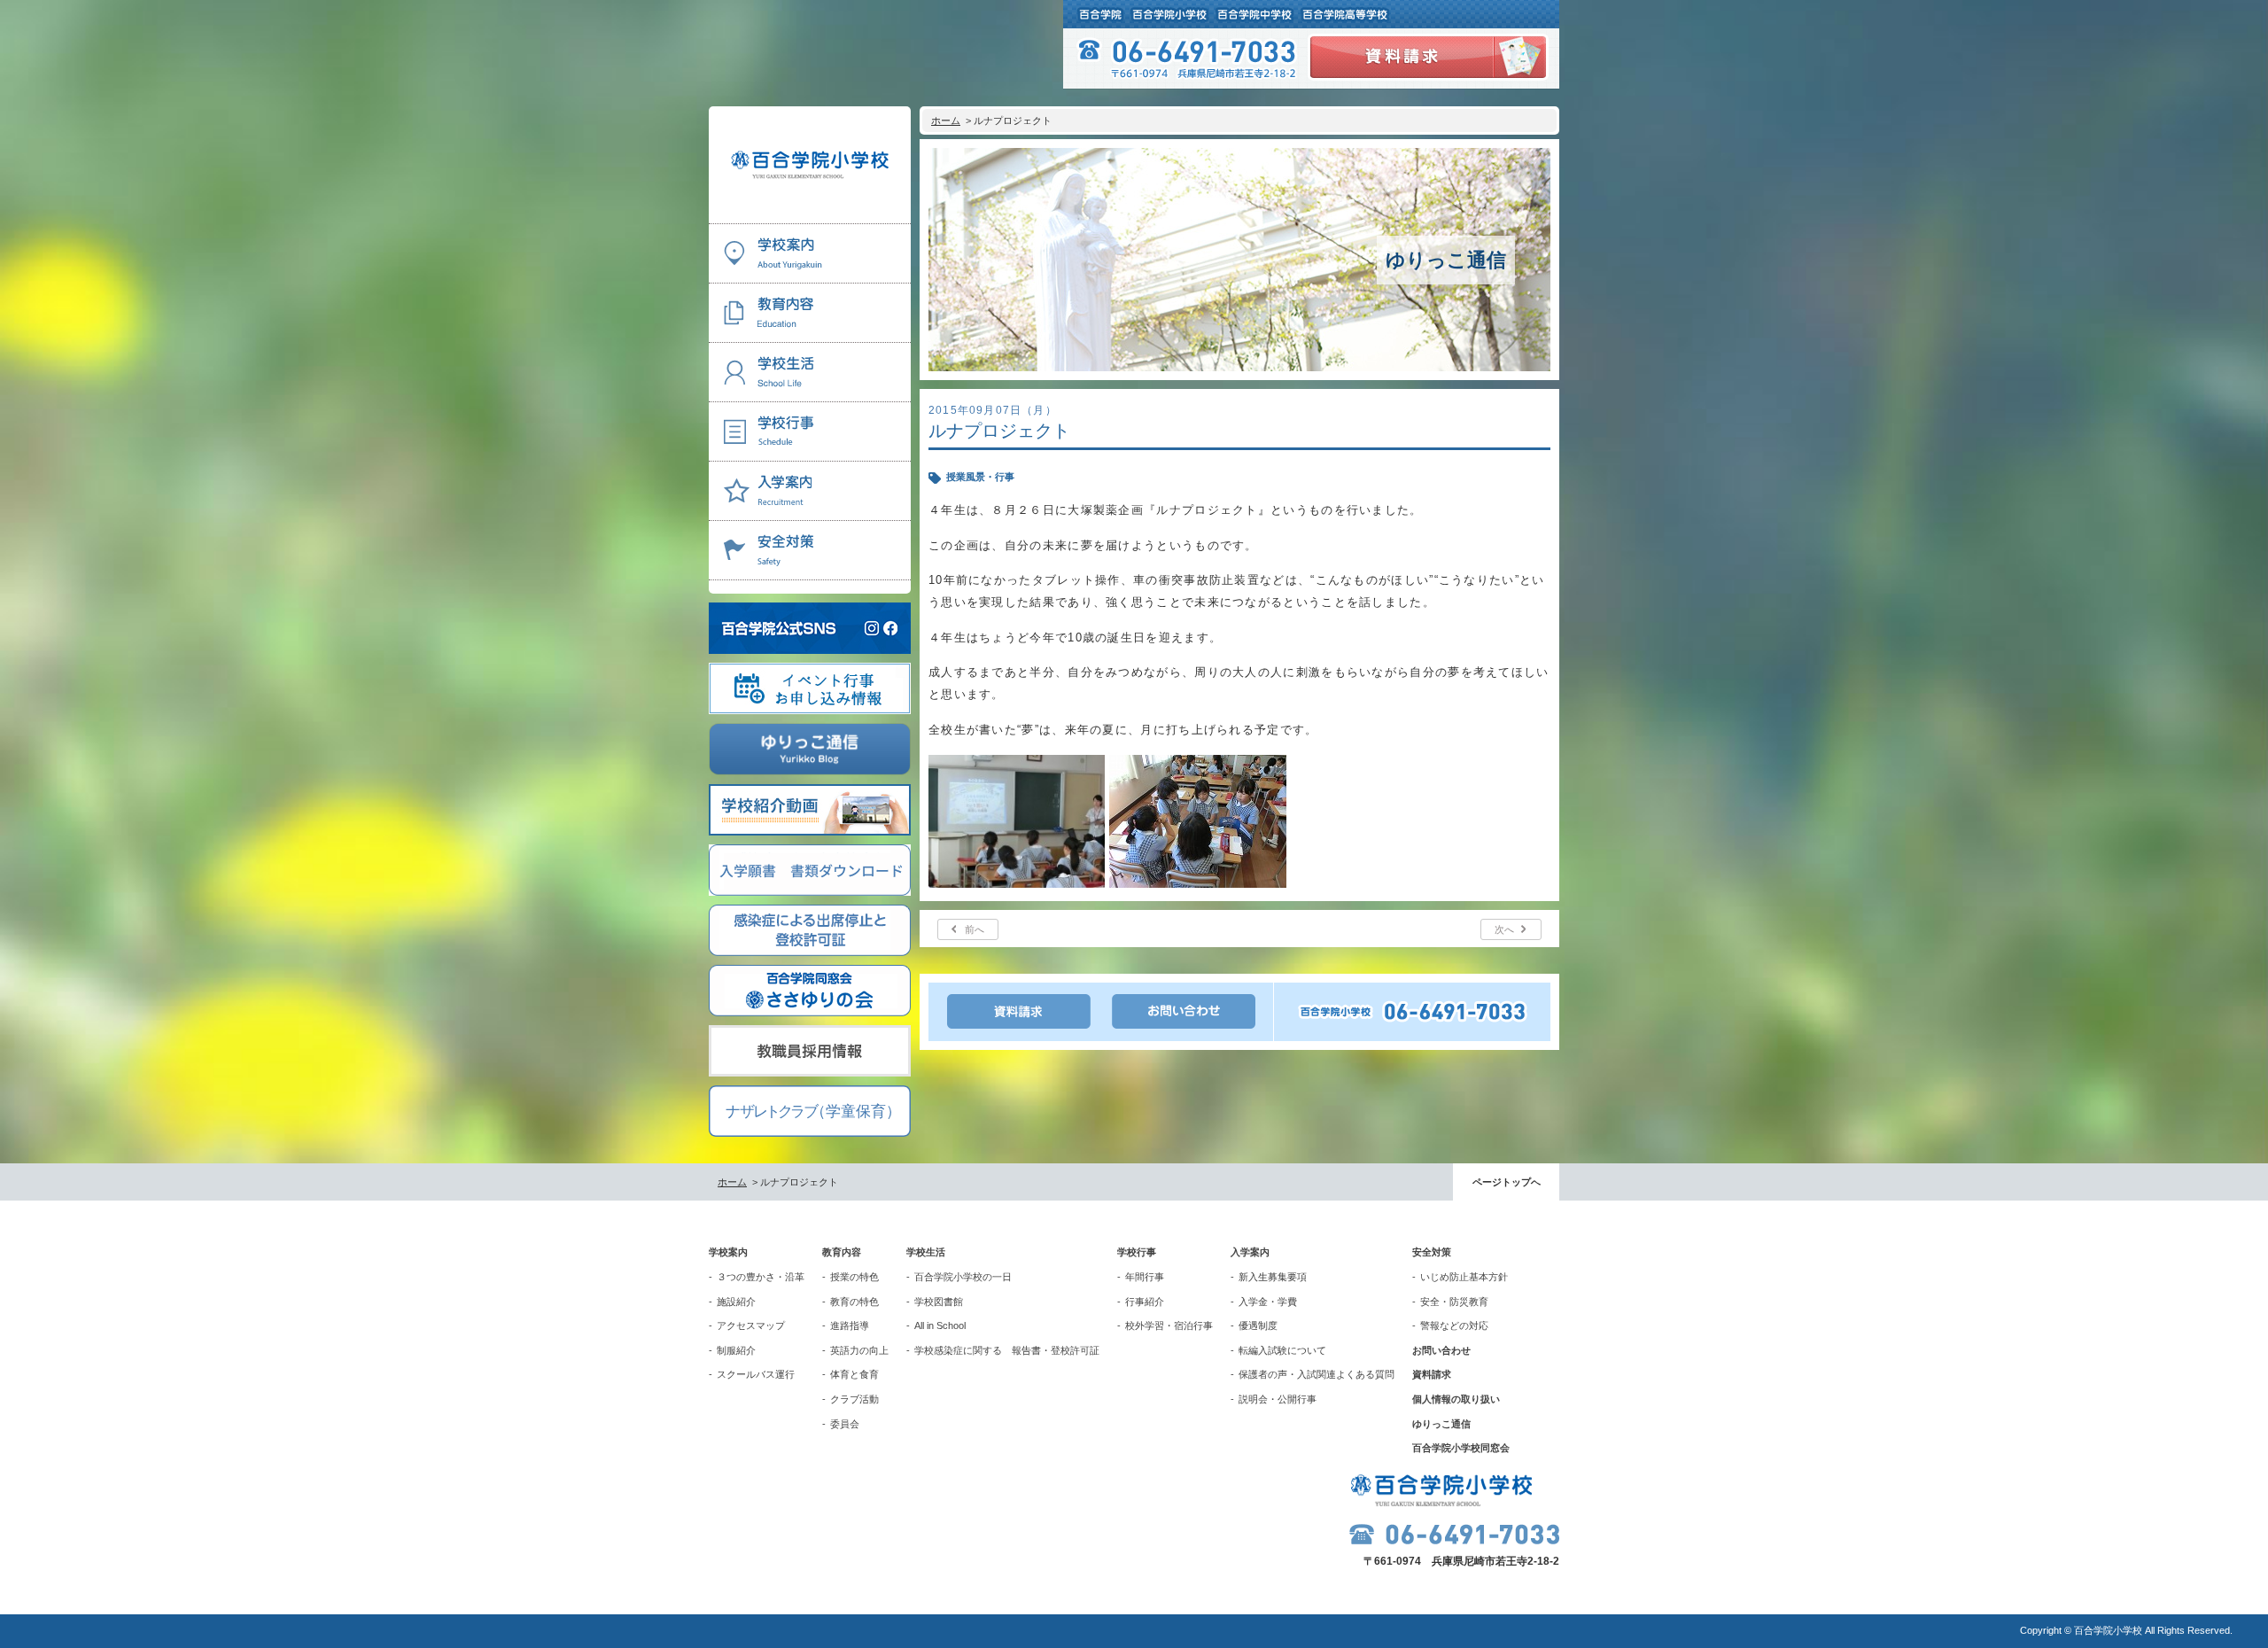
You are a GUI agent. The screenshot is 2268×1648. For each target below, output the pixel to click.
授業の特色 (854, 1277)
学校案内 (728, 1252)
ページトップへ (1507, 1182)
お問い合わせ (1441, 1350)
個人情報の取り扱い (1456, 1399)
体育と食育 (854, 1374)
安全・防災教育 (1454, 1302)
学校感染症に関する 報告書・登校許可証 (1007, 1350)
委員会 (845, 1424)
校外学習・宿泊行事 (1169, 1325)
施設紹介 (736, 1302)
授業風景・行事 (980, 477)
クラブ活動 (854, 1399)
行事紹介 (1145, 1302)
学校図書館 (939, 1302)
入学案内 (1250, 1252)
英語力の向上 (859, 1350)
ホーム (946, 120)
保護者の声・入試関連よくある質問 (1317, 1374)
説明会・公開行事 (1278, 1399)
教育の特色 (854, 1302)
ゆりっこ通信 (1441, 1424)
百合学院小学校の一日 (963, 1277)
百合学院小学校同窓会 (1461, 1448)
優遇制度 (1258, 1325)
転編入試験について (1282, 1350)
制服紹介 (736, 1350)
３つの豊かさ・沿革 (761, 1277)
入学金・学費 (1268, 1302)
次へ (1504, 929)
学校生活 (926, 1252)
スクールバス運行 (756, 1374)
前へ (975, 929)
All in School (940, 1325)
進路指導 (850, 1325)
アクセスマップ (751, 1325)
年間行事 (1145, 1277)
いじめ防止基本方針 (1464, 1277)
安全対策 (1432, 1252)
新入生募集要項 (1273, 1277)
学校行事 (1137, 1252)
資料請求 (1432, 1374)
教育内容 (842, 1252)
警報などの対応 (1454, 1325)
